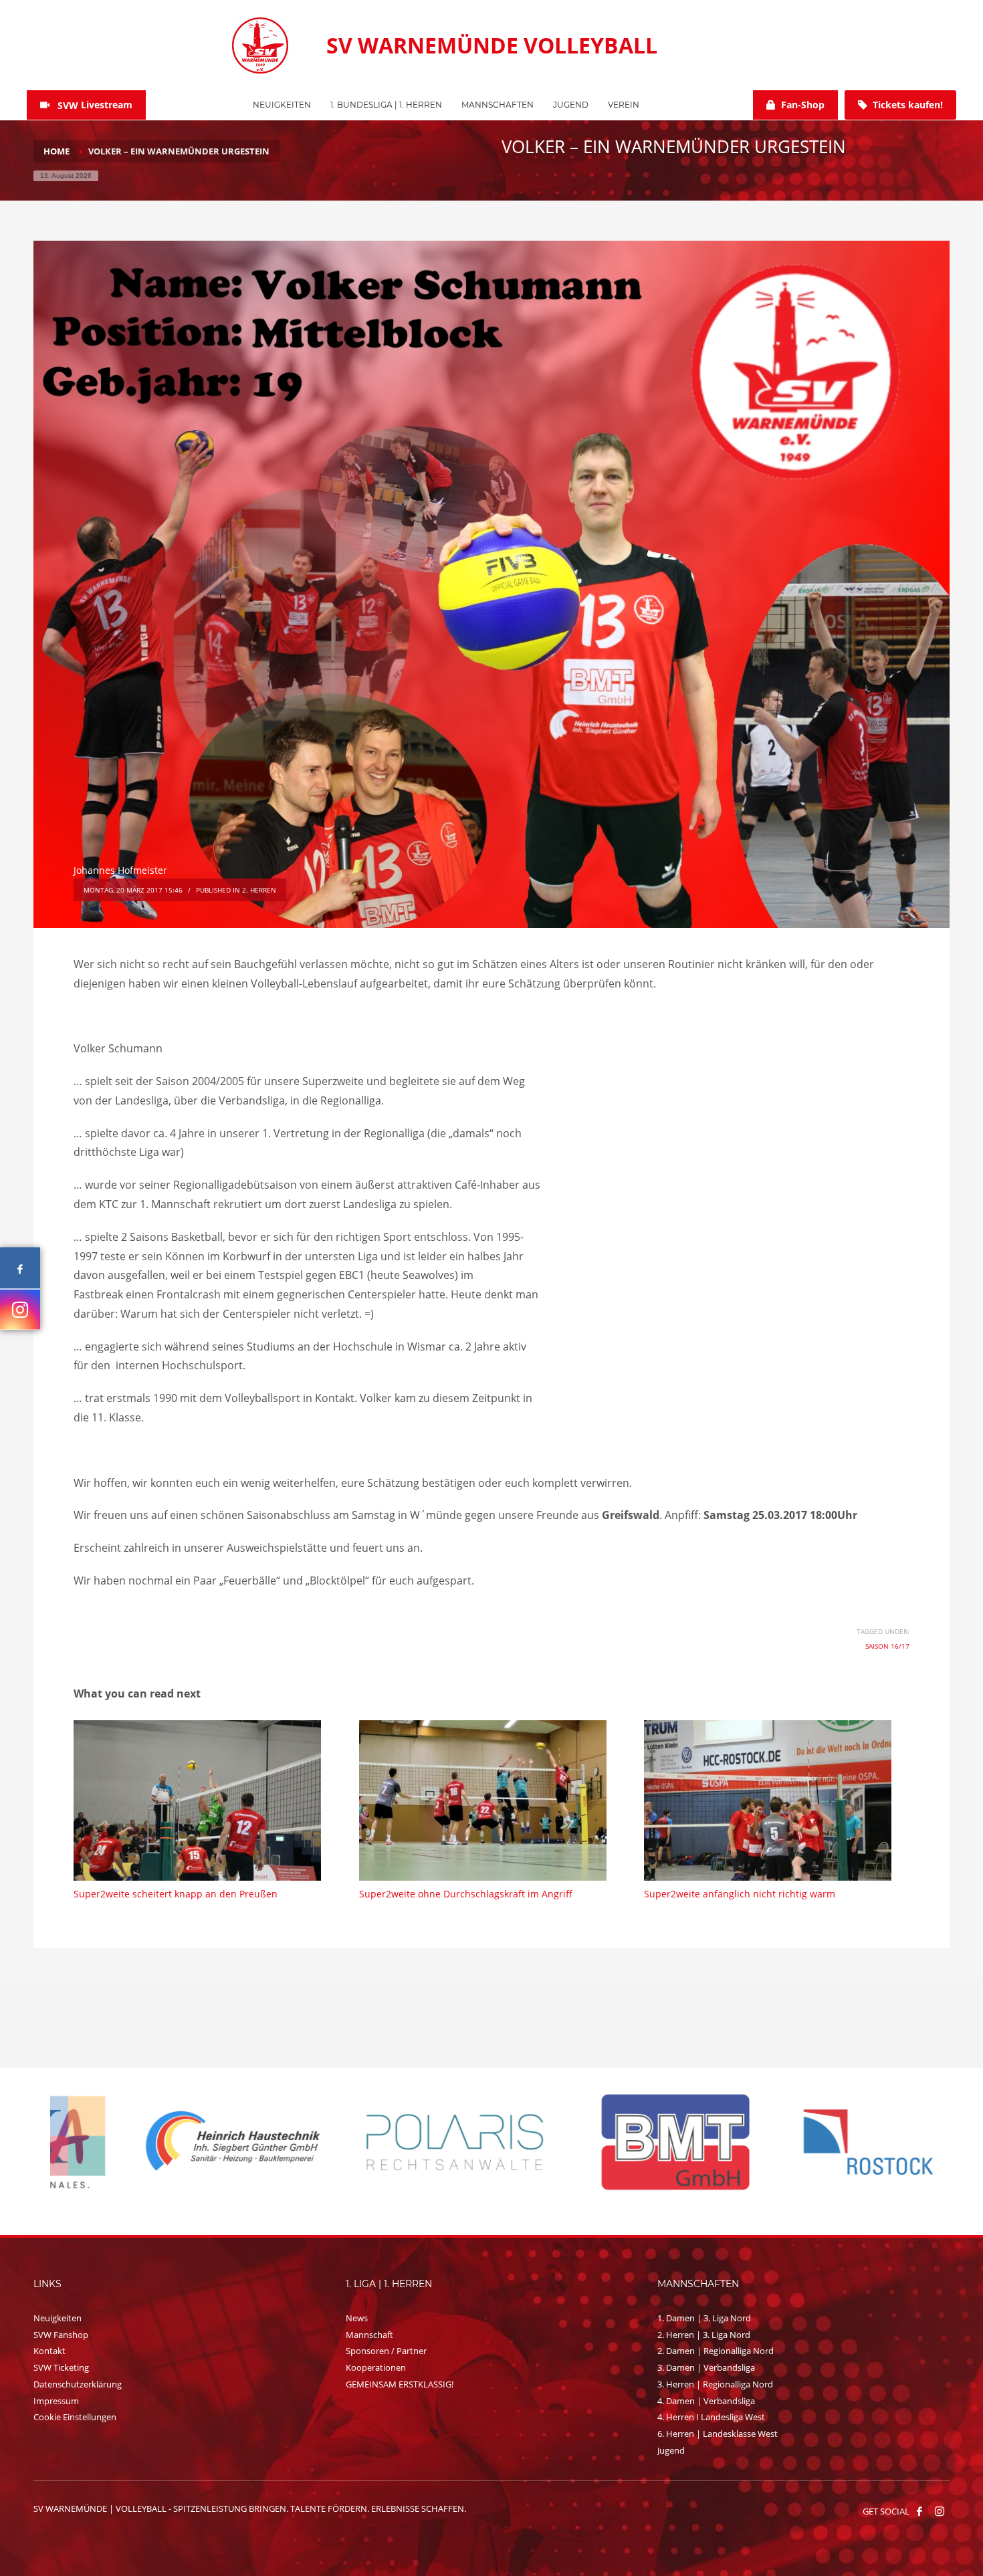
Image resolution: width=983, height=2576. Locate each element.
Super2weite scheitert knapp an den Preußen (176, 1894)
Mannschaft (369, 2335)
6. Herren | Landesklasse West (718, 2434)
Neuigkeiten (58, 2318)
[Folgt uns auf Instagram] (20, 1309)
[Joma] (823, 2141)
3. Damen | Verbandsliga (706, 2367)
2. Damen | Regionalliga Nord (716, 2351)
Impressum (56, 2401)
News (357, 2318)
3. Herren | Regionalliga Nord (715, 2384)
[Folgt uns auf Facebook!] (919, 2511)
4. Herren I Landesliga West (711, 2417)
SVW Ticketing (61, 2367)
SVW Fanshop (61, 2335)
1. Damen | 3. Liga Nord (704, 2318)
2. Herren (259, 890)
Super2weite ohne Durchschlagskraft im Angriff (466, 1894)
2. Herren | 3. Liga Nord (704, 2335)
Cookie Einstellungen (75, 2417)
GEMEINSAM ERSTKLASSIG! (400, 2384)
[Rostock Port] (381, 2142)
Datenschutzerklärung (78, 2384)
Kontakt (49, 2351)
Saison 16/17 (887, 1646)
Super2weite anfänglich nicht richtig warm (740, 1894)
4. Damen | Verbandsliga (706, 2401)
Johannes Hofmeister (120, 870)
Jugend (671, 2450)
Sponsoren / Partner (386, 2351)
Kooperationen (376, 2367)
